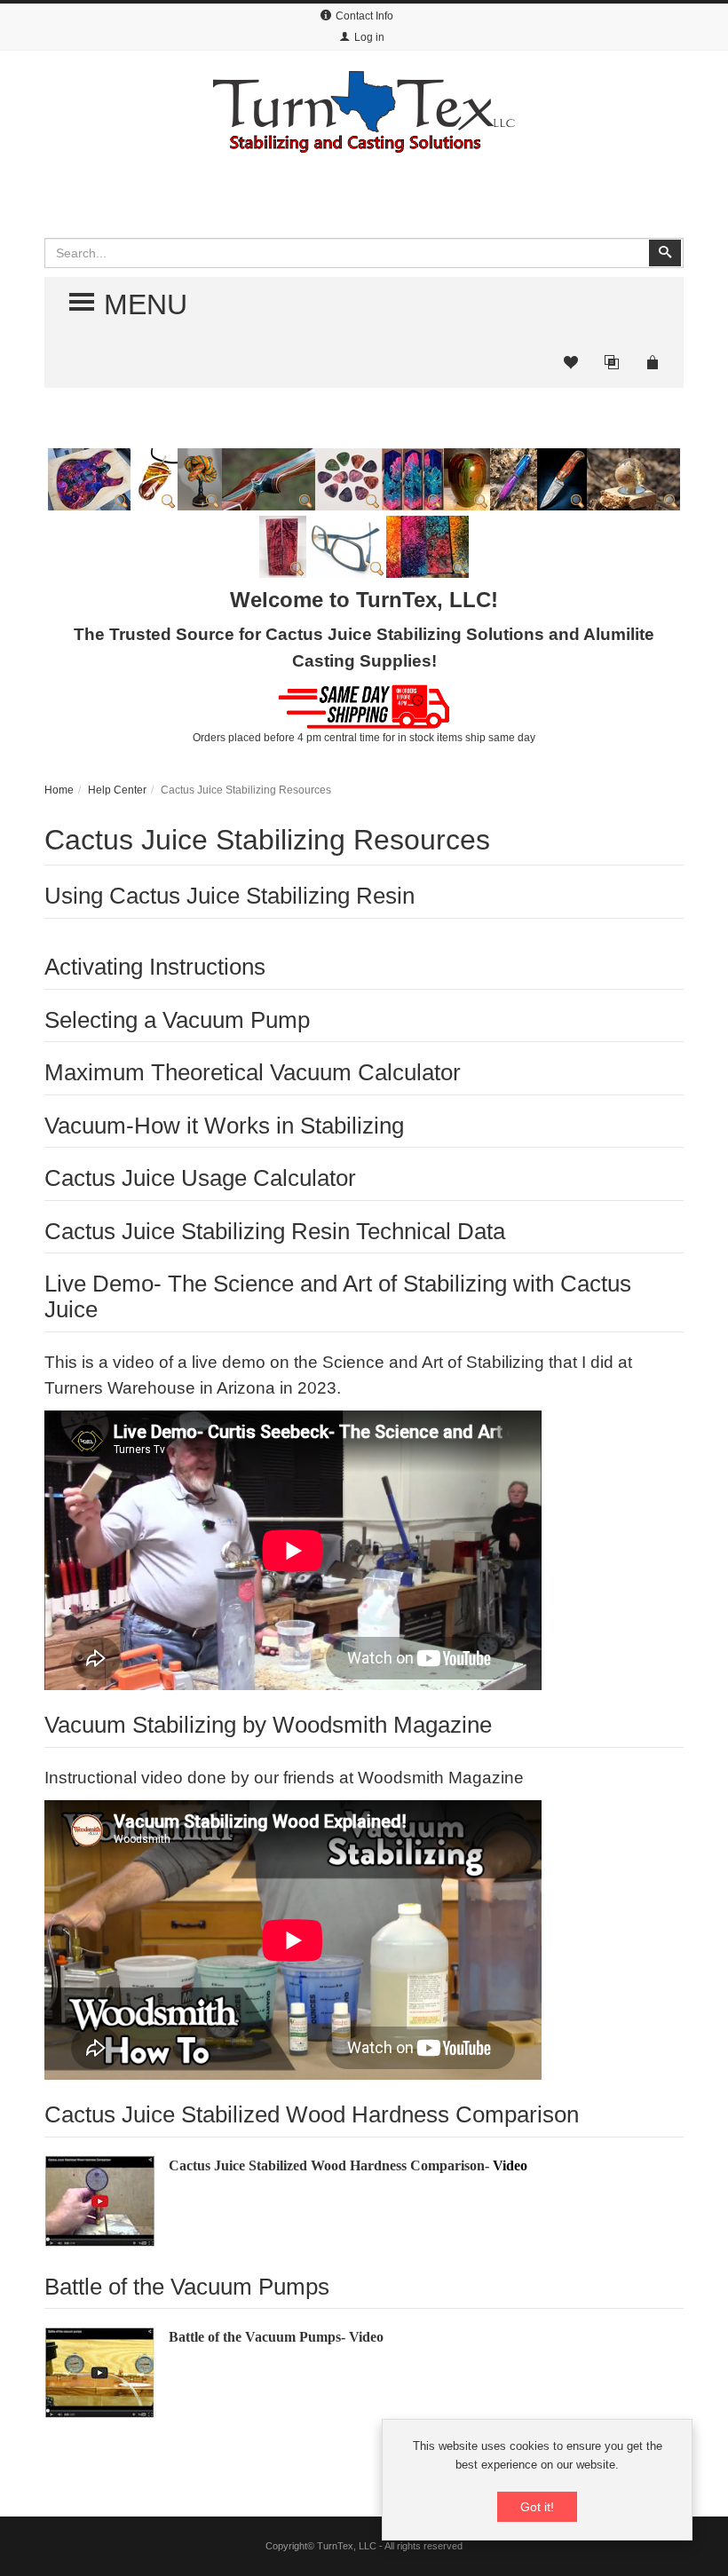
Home (59, 790)
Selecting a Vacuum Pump (177, 1020)
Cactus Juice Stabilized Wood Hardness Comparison (312, 2114)
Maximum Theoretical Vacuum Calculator (253, 1072)
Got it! (537, 2507)
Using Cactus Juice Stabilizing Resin (229, 896)
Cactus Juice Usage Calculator (200, 1178)
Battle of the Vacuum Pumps (187, 2287)
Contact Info (364, 16)
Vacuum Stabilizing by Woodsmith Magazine (268, 1725)
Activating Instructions (155, 967)
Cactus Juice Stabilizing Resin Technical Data (275, 1231)
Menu (131, 304)
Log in (369, 37)
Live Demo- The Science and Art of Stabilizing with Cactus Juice (338, 1296)
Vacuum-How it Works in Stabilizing (224, 1126)
